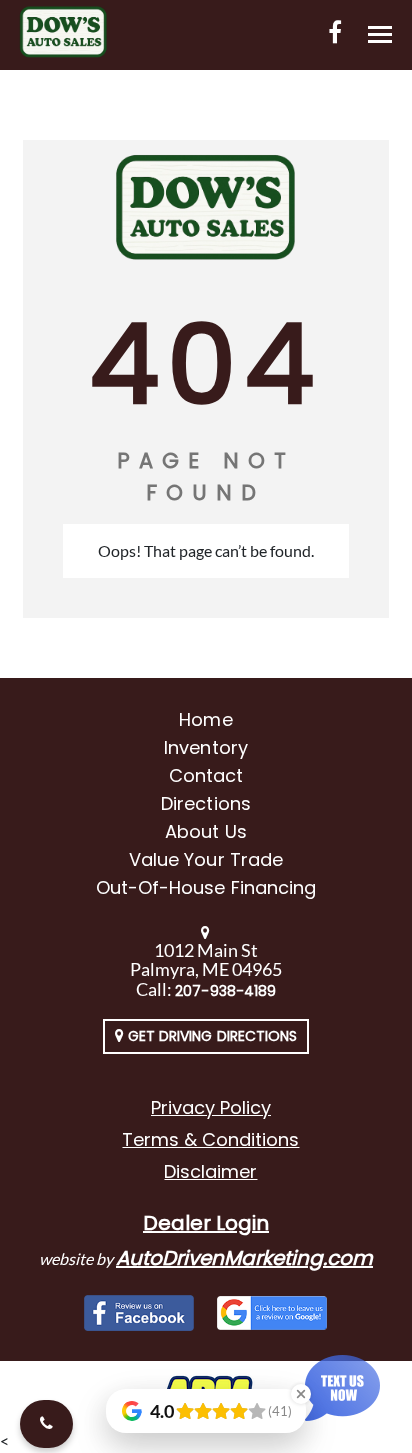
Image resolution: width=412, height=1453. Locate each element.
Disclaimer (210, 1171)
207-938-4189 (225, 991)
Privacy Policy (211, 1107)
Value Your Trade (206, 859)
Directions (206, 803)
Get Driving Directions (210, 1036)
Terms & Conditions (210, 1139)
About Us (205, 831)
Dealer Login (206, 1223)
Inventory (205, 747)
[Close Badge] (301, 1394)
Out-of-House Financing (206, 887)
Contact (206, 775)
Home (205, 719)
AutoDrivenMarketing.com (244, 1258)
